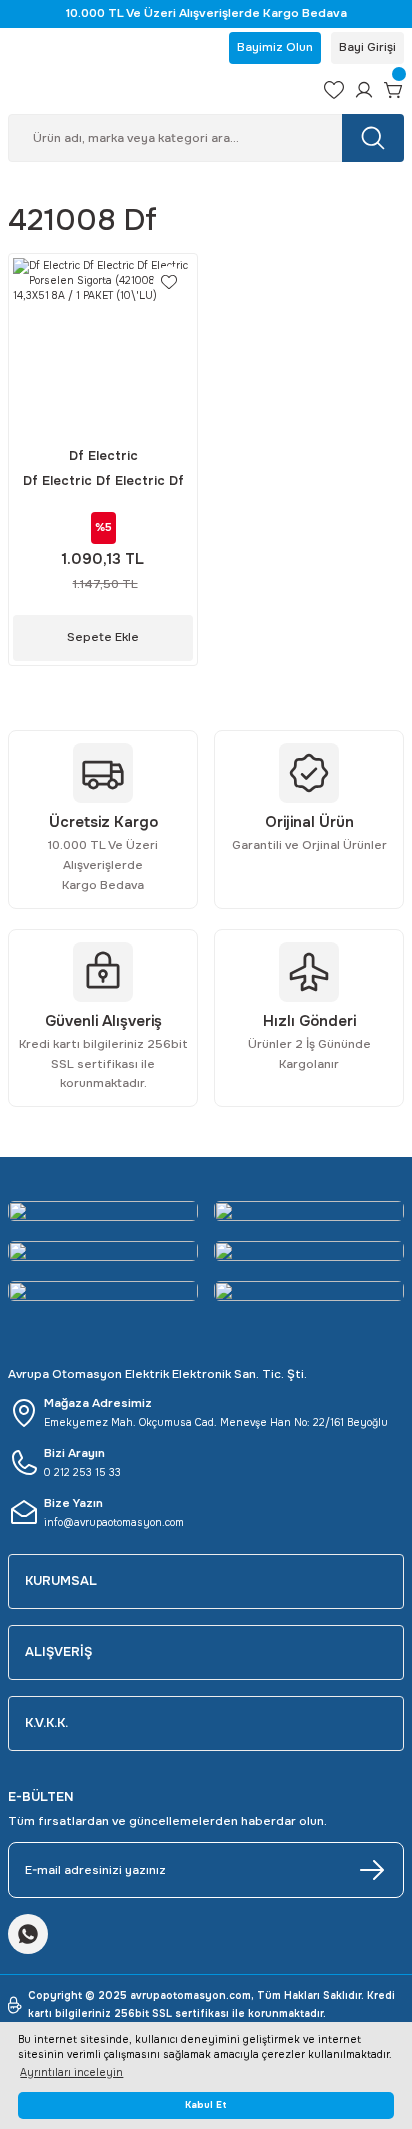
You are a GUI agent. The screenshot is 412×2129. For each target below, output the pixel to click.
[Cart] (394, 90)
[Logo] (158, 89)
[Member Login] (364, 90)
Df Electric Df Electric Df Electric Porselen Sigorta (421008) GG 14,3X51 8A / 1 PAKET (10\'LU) (103, 482)
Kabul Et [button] (206, 2105)
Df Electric (103, 456)
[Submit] (372, 1870)
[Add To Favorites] (169, 282)
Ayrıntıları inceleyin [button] (71, 2072)
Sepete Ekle (103, 637)
